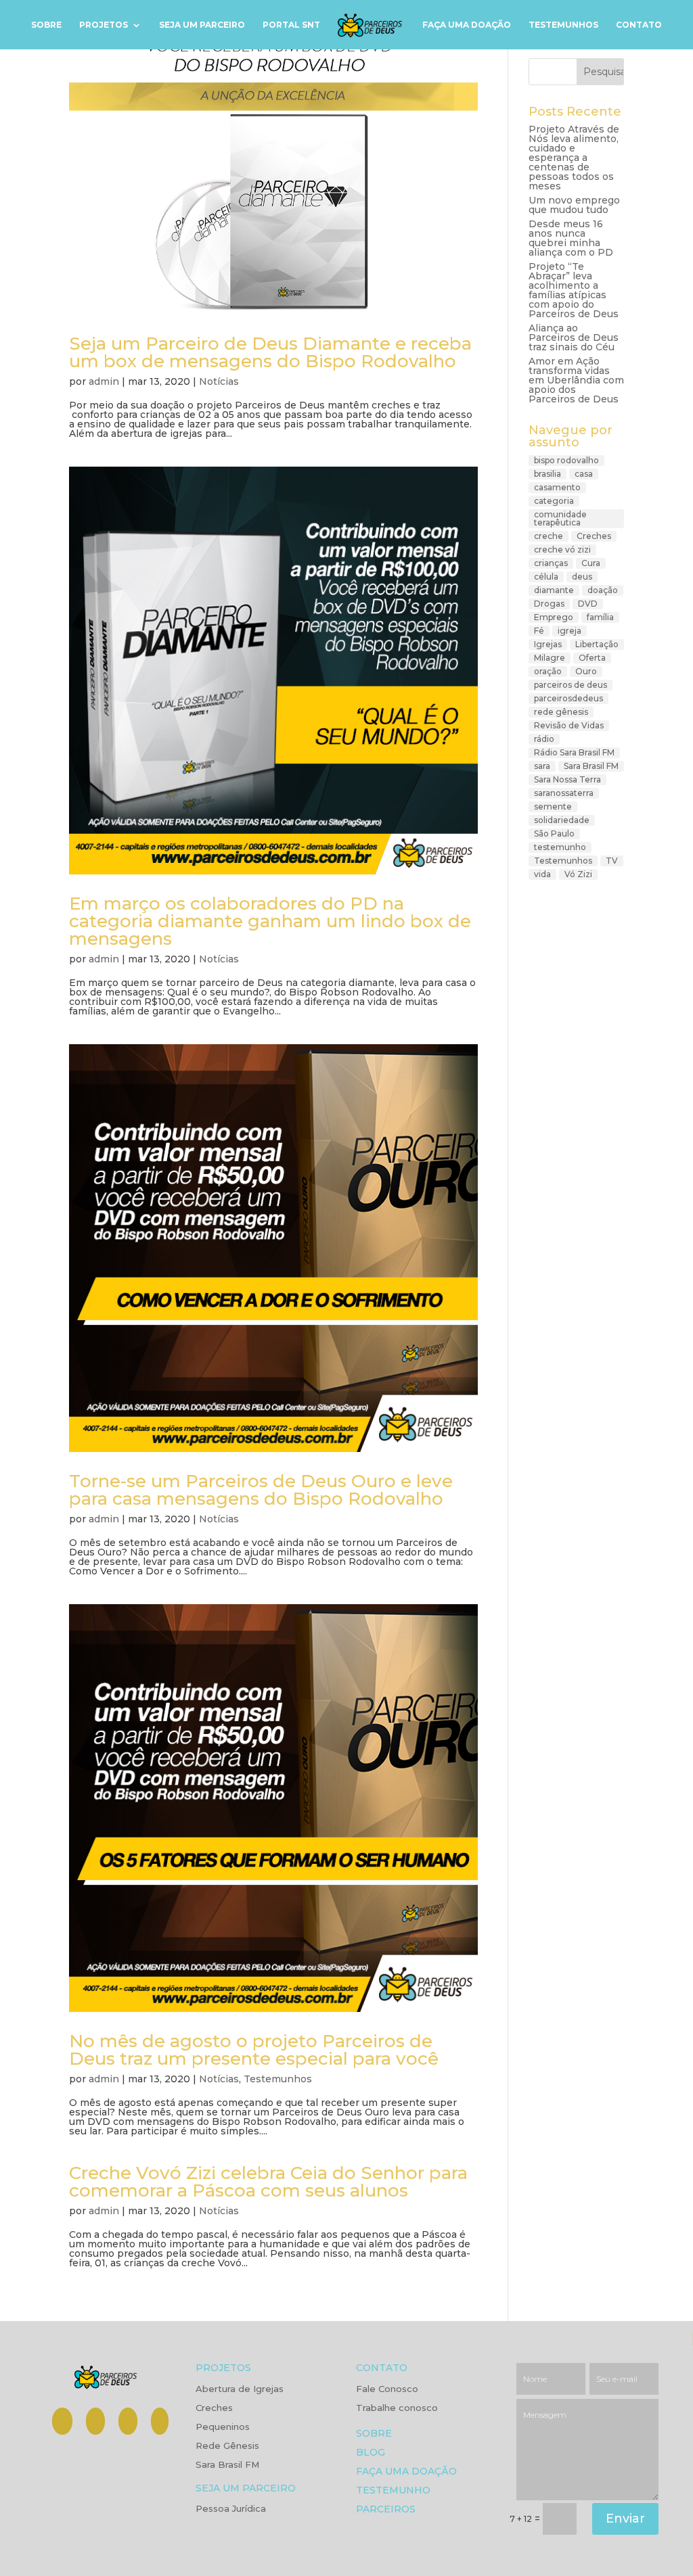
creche (549, 536)
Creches (594, 536)
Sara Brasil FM (591, 766)
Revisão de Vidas (569, 725)
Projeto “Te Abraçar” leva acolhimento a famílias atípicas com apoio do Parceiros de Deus (574, 290)
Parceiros (386, 2510)
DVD (588, 604)
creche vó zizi (562, 549)
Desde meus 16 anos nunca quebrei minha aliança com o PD (571, 238)
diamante (554, 590)
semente (553, 806)
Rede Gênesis (227, 2446)
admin (104, 381)
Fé (539, 631)
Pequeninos (223, 2427)
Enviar (625, 2519)
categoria (554, 501)
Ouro (586, 671)
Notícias (219, 381)
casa (584, 474)
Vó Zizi (578, 874)
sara (542, 766)
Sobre (46, 25)
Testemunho (393, 2491)
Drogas (549, 604)
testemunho (560, 847)
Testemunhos (563, 25)
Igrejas (548, 644)
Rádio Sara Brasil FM (574, 752)
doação (603, 590)
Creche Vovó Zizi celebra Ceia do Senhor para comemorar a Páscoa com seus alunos (268, 2182)
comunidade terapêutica (560, 518)
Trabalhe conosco (397, 2408)
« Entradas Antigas (114, 2301)
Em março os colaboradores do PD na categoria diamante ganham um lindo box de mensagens (270, 921)
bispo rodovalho (566, 460)
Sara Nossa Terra (567, 779)
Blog (371, 2453)
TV (612, 861)
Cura (591, 563)
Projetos (104, 25)
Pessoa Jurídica (231, 2509)
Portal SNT (291, 25)
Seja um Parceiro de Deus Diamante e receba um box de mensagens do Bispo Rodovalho (270, 352)
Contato (639, 25)
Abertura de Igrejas (240, 2389)
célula (546, 577)
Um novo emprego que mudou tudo (574, 205)
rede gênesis (561, 712)
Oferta (592, 658)
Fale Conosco (387, 2389)
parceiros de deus (571, 685)
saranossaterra (564, 793)
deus (582, 577)
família (600, 617)
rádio (544, 739)
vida (542, 874)
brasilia (547, 474)
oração (548, 671)
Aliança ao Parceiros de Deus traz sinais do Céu (574, 337)
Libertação (597, 644)
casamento (557, 487)
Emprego (554, 617)
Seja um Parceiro (202, 25)
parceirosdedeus (568, 698)
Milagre (550, 658)
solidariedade (562, 820)
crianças (551, 563)
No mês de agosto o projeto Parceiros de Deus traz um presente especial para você (254, 2050)
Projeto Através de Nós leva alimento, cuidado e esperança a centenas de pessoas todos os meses (574, 158)
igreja (569, 631)
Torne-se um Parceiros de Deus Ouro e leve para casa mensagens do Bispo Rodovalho (261, 1490)
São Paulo (554, 834)
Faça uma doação (467, 25)
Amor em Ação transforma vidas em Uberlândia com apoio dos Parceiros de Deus (576, 380)
